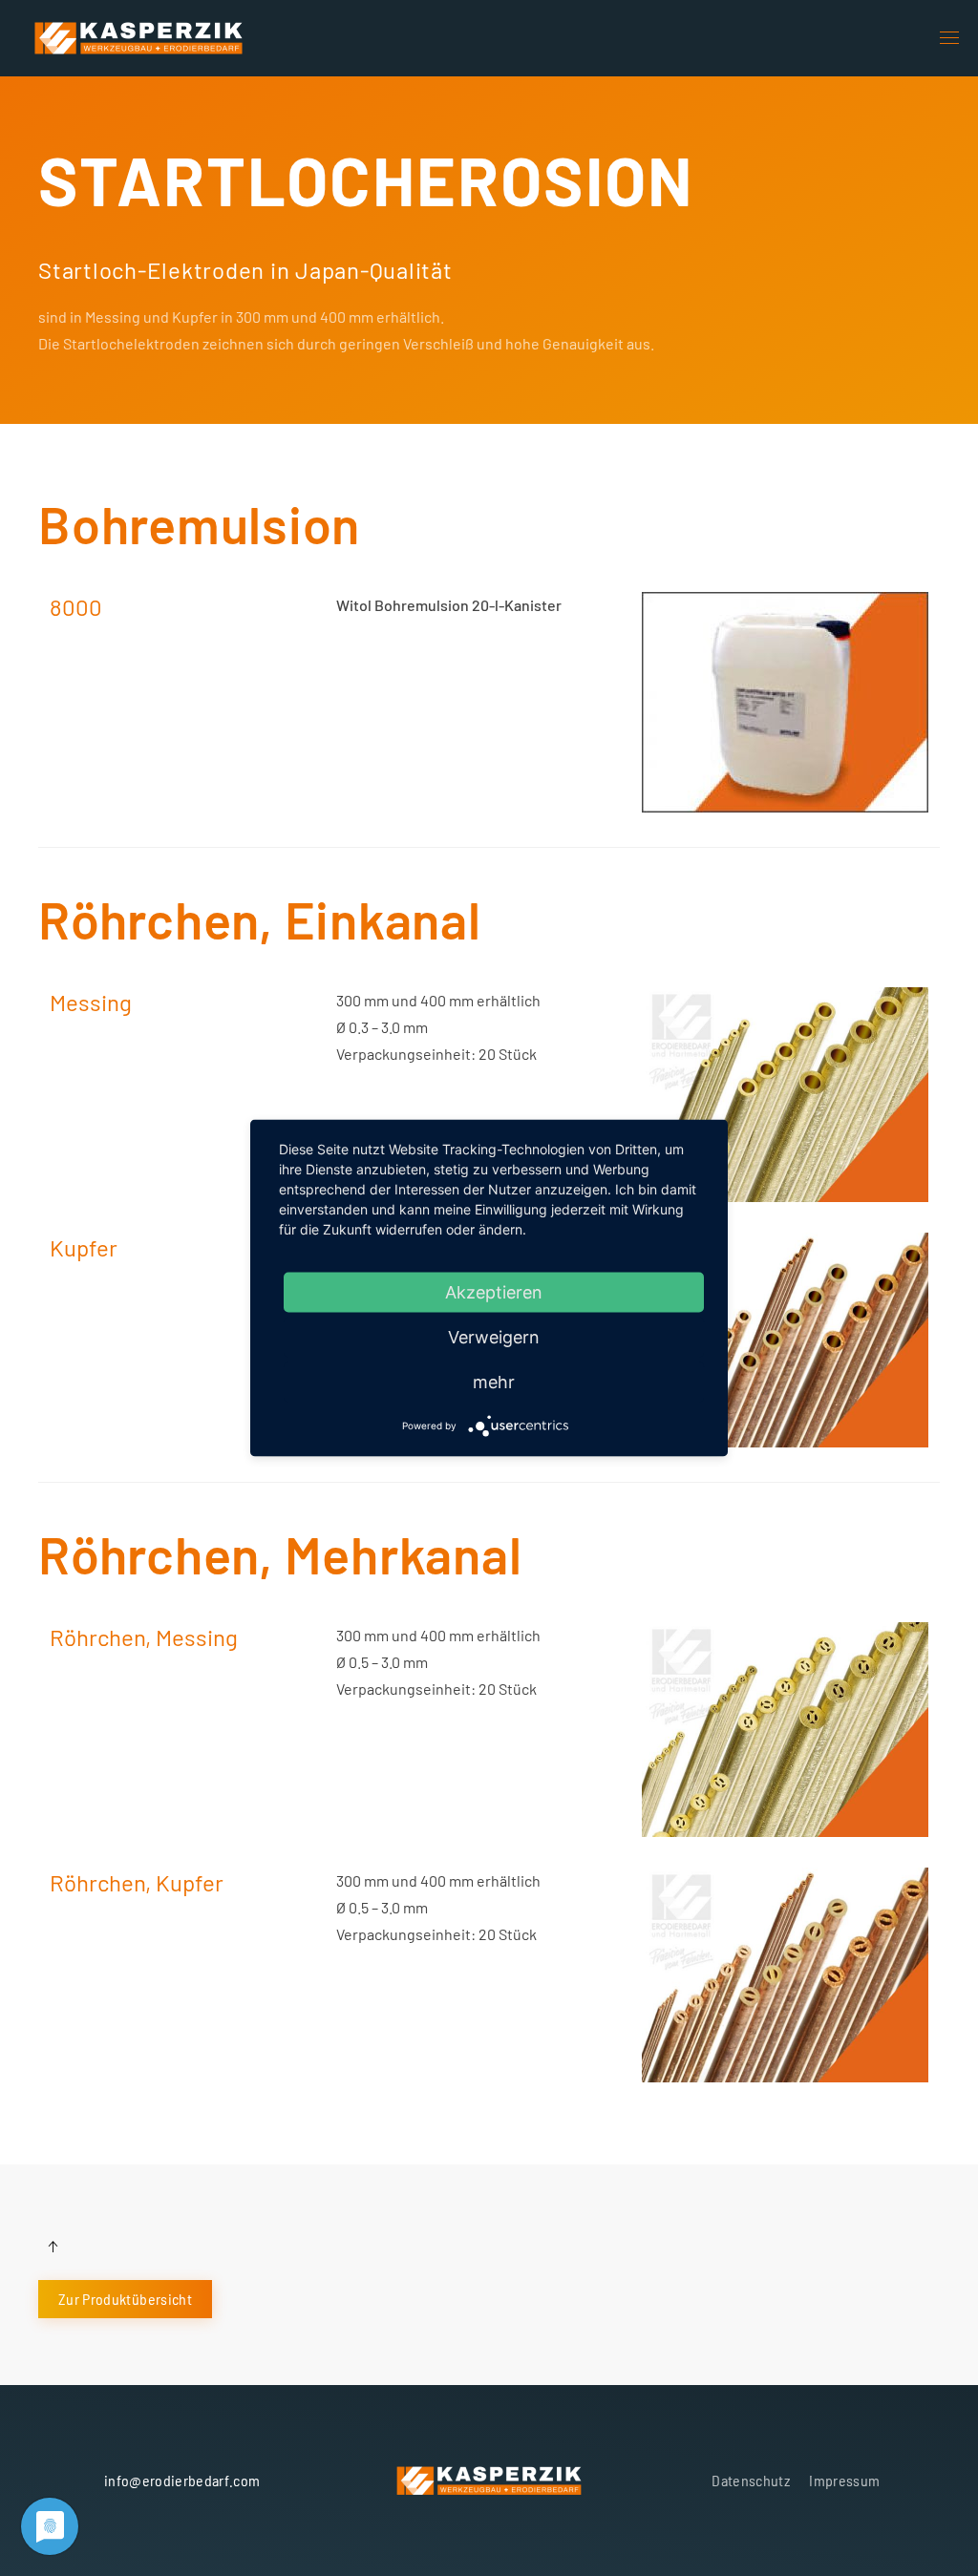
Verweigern (494, 1337)
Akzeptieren (494, 1292)
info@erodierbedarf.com (182, 2480)
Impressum (844, 2480)
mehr (494, 1382)
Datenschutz (751, 2480)
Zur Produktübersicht (125, 2299)
